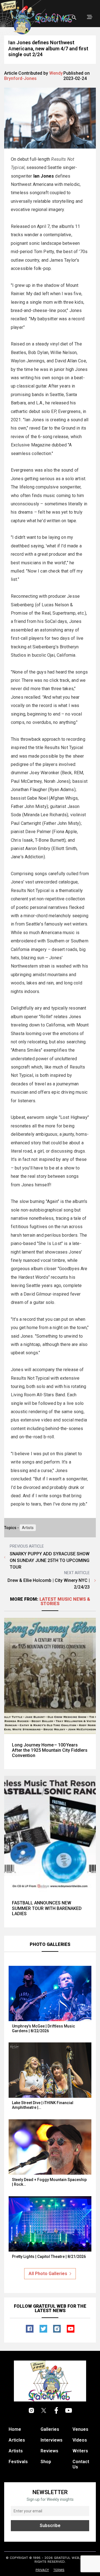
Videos (80, 2440)
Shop (46, 2462)
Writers (80, 2451)
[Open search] (74, 18)
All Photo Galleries (48, 2274)
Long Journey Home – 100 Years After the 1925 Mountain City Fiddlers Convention (50, 1750)
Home (15, 2429)
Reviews (49, 2451)
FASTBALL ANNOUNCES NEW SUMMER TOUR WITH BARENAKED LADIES (47, 1908)
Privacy (42, 2570)
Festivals (18, 2462)
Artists (28, 1528)
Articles (17, 2440)
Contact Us (81, 2464)
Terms (59, 2570)
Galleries (50, 2429)
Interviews (52, 2440)
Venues (80, 2429)
